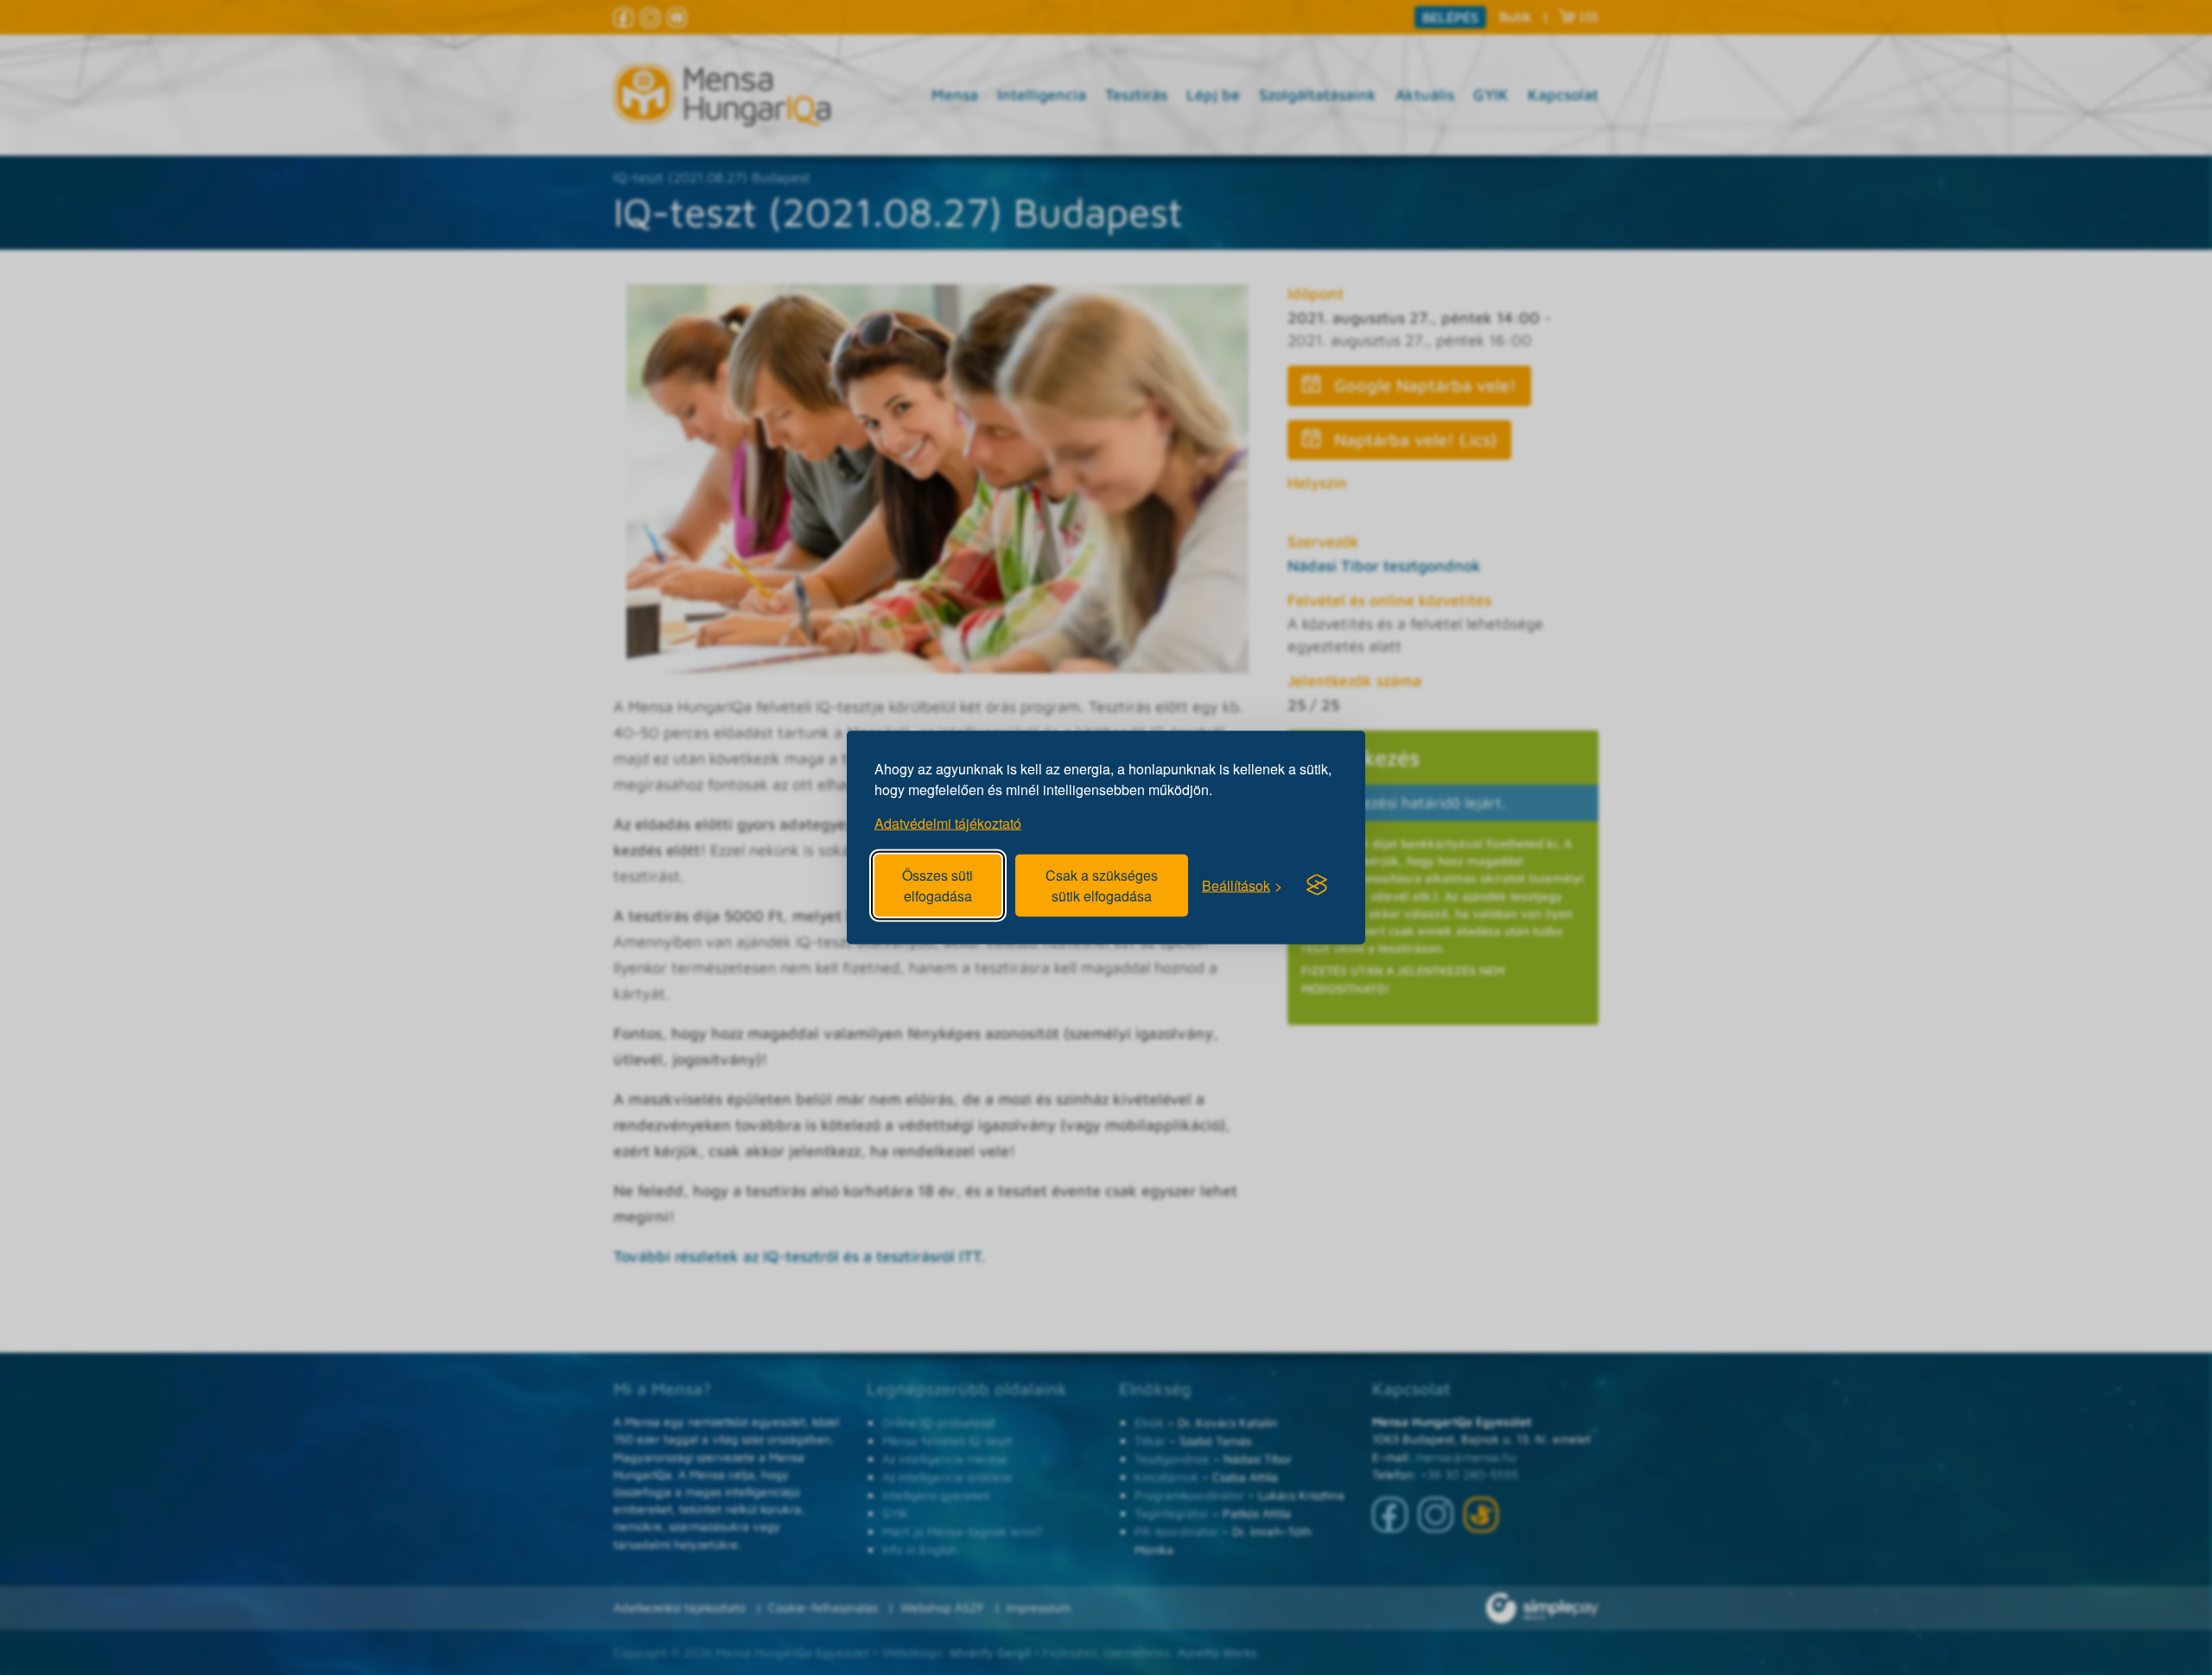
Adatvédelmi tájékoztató (948, 823)
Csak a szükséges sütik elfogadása (1102, 885)
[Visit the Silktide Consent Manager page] (1317, 885)
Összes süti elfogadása (938, 885)
